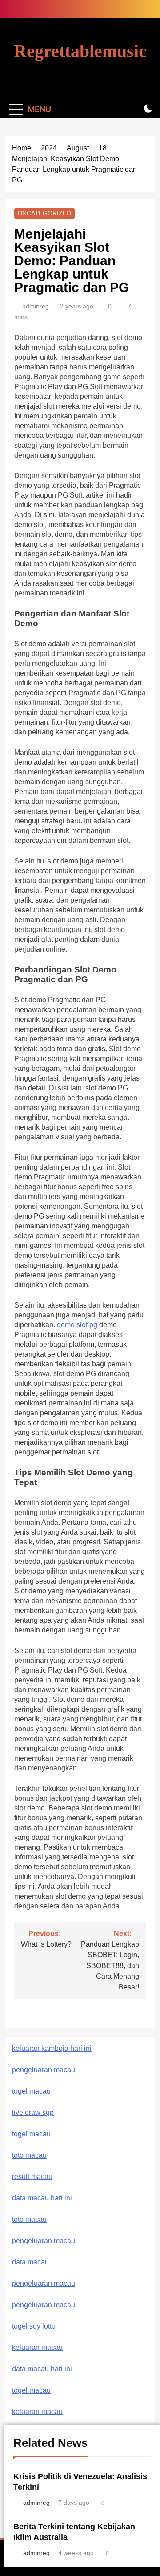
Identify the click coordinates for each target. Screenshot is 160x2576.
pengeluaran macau (44, 2283)
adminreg (36, 306)
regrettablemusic (80, 51)
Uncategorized (44, 213)
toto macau (29, 2155)
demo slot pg (77, 1325)
